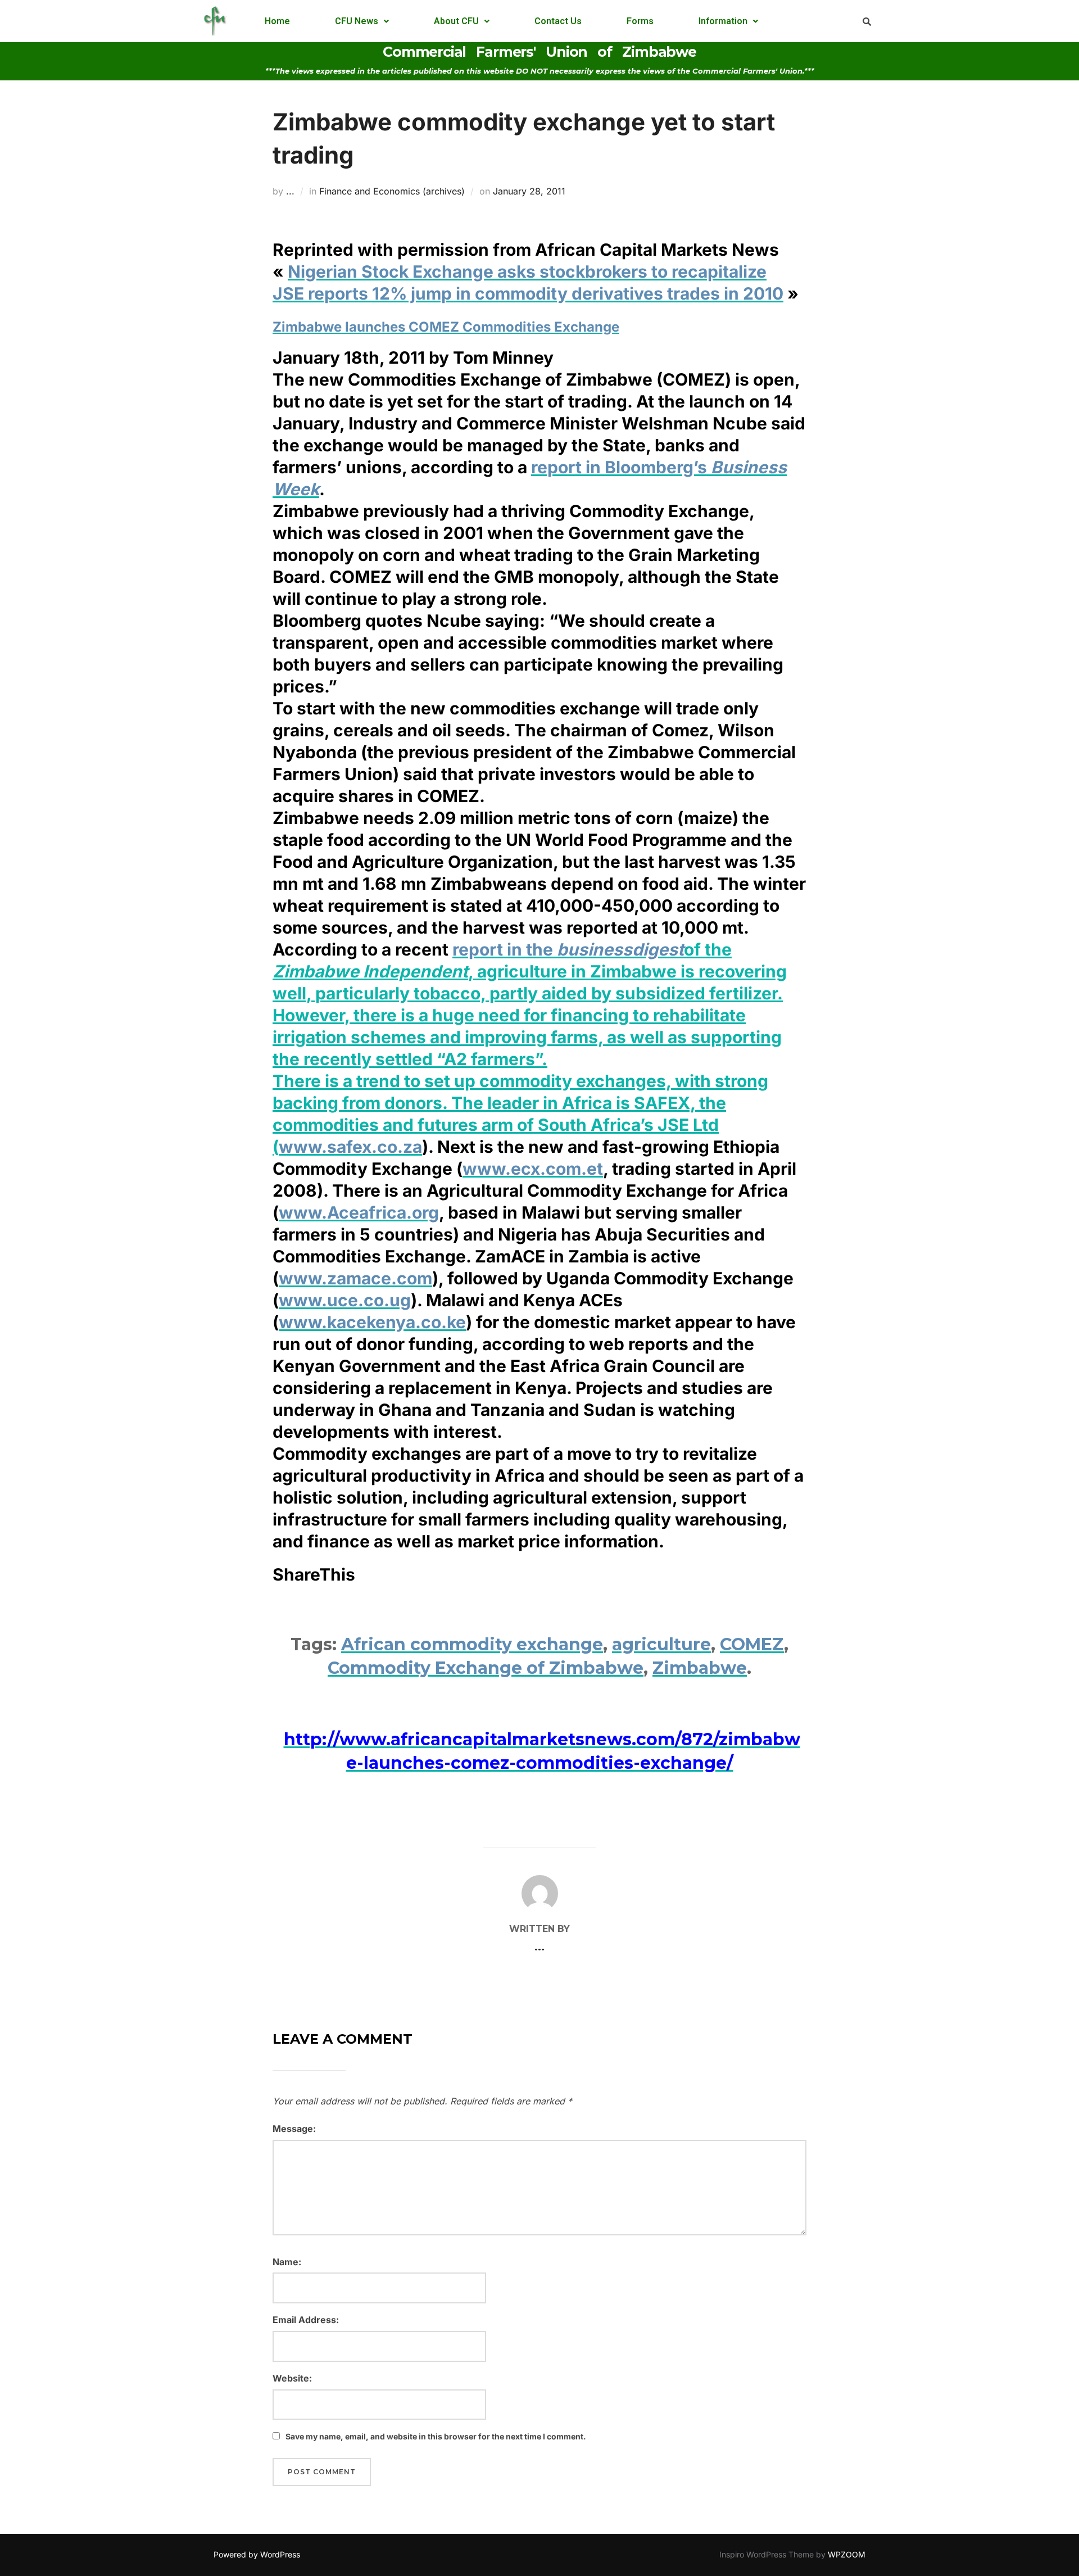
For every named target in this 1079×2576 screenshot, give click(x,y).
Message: (294, 2129)
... (290, 191)
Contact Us (558, 21)
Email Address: (306, 2320)
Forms (640, 21)
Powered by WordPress (257, 2554)
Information (723, 21)
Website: (292, 2378)
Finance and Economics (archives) (392, 191)
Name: (287, 2262)
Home (277, 21)
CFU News (357, 21)
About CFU (456, 21)
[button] (362, 21)
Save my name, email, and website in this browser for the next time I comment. (436, 2436)
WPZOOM (847, 2554)
